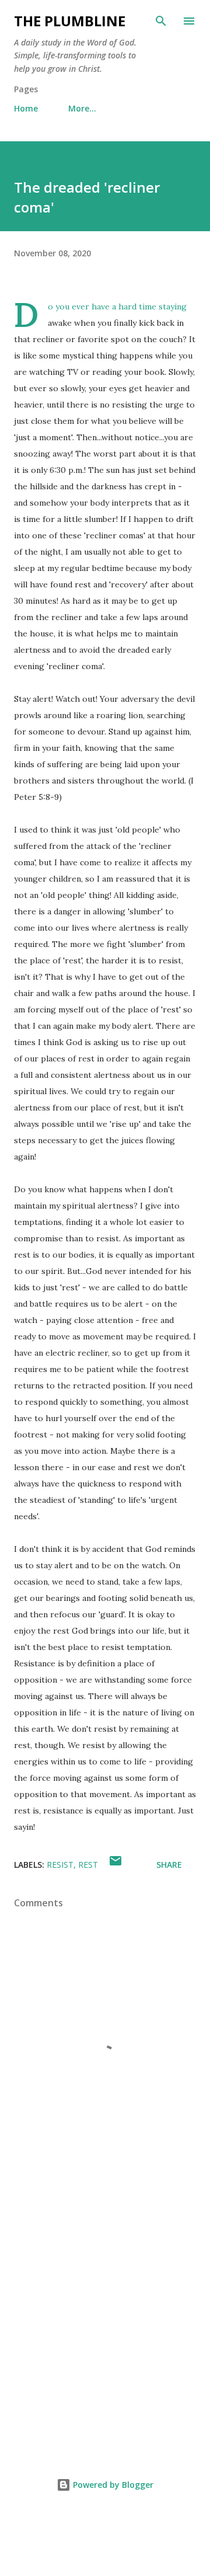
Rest (88, 1865)
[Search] (161, 21)
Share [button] (169, 1865)
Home (26, 108)
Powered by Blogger (112, 2485)
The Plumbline (70, 21)
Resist (60, 1865)
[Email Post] (116, 1865)
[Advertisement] (105, 2323)
